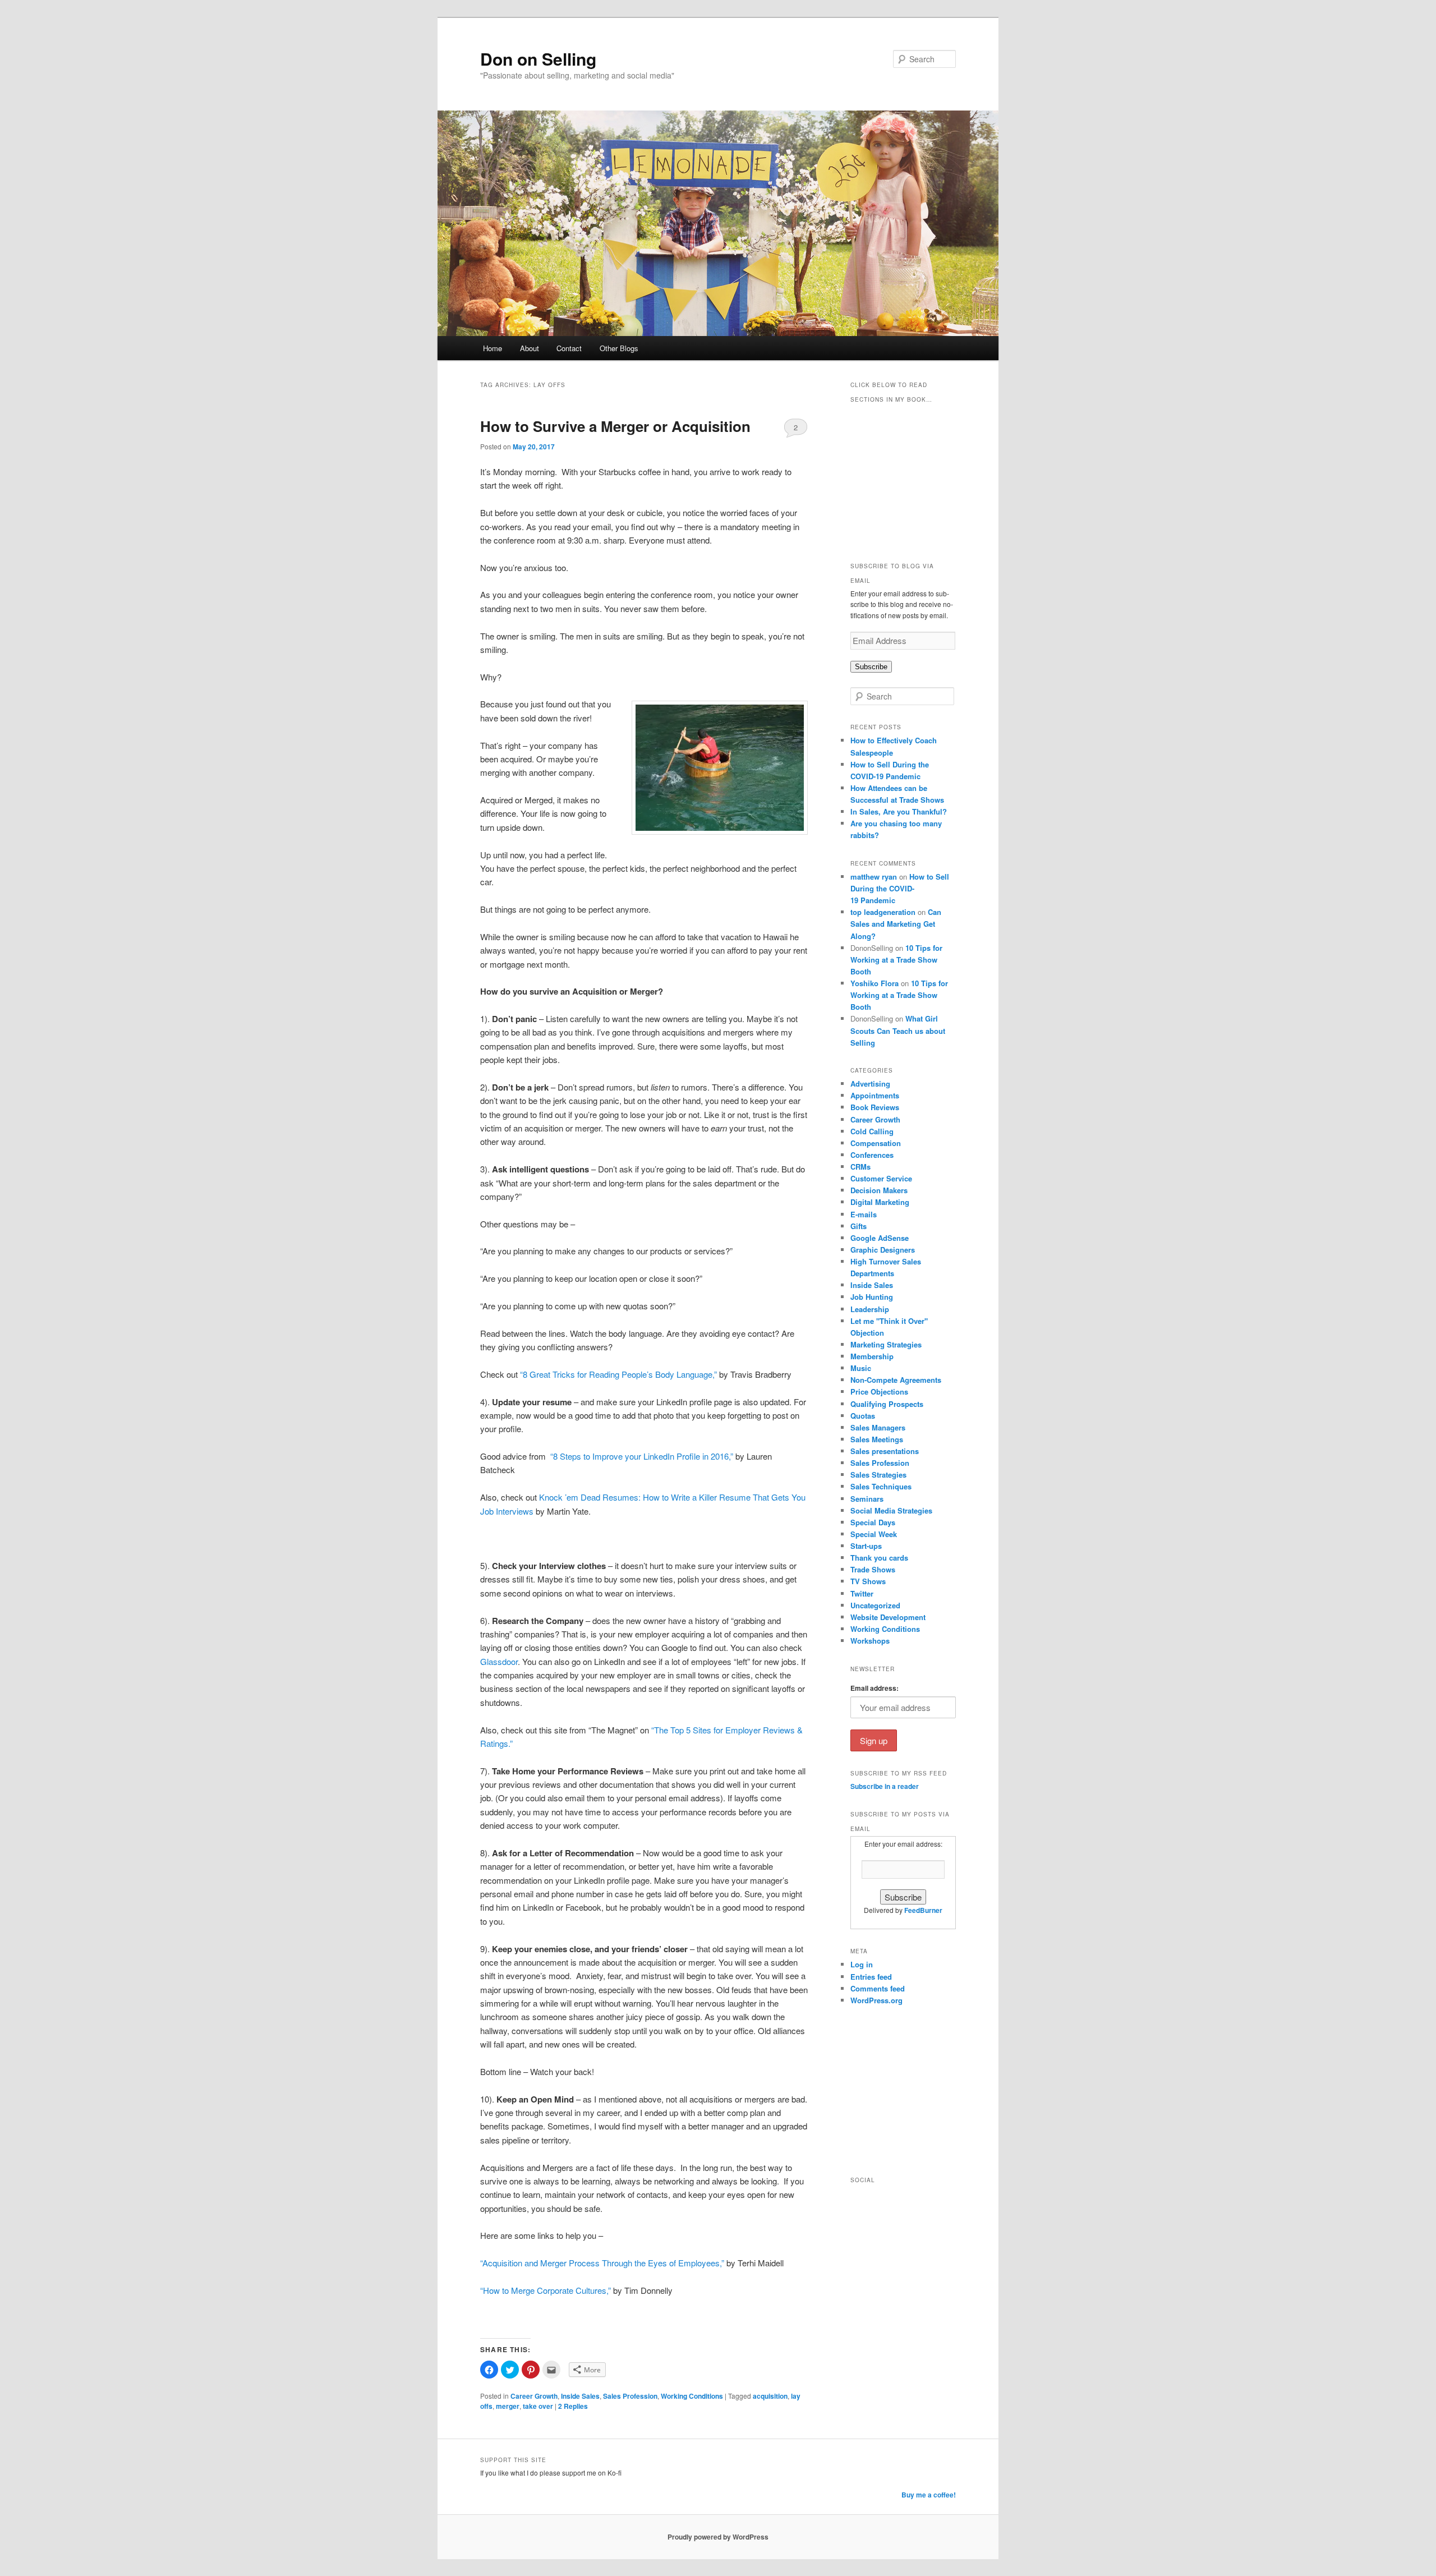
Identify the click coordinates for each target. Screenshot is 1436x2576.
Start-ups (866, 1546)
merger (508, 2406)
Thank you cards (879, 1558)
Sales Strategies (878, 1475)
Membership (872, 1356)
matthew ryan (874, 877)
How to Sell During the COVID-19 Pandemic (900, 888)
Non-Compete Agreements (896, 1380)
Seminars (867, 1499)
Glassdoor (499, 1661)
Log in (862, 1964)
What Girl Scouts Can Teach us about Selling (898, 1030)
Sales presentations (885, 1451)
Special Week (874, 1534)
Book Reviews (875, 1107)
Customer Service (881, 1178)
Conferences (872, 1155)
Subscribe (871, 667)
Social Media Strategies (891, 1510)
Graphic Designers (883, 1250)
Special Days (873, 1522)
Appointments (875, 1095)
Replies (573, 2406)
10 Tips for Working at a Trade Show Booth (896, 960)
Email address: (875, 1688)
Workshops (870, 1641)
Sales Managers (878, 1427)
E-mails (864, 1214)
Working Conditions (692, 2396)
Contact (569, 348)
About (530, 348)
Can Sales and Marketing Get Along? (896, 924)
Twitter (862, 1593)
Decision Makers (879, 1190)
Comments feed (878, 1988)
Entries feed (871, 1977)
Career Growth (534, 2396)
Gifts (859, 1226)
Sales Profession (630, 2396)
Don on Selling (538, 59)
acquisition (770, 2396)
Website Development (888, 1617)
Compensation (876, 1143)
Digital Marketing (880, 1202)
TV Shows (868, 1581)
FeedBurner (923, 1910)
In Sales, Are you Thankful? (899, 811)
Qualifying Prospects (887, 1404)
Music (861, 1368)
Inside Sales (580, 2396)
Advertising (870, 1084)
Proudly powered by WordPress (718, 2537)
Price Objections (879, 1392)
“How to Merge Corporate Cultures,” (546, 2290)
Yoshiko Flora (875, 983)
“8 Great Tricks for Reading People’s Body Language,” (618, 1374)
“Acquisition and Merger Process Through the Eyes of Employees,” (602, 2263)
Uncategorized (875, 1605)
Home (493, 348)
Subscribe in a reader (885, 1786)
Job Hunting (872, 1297)
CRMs (860, 1167)
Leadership (870, 1309)
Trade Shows (873, 1569)
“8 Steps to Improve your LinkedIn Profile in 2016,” (642, 1456)
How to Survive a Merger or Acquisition (615, 426)
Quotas (863, 1416)
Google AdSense (880, 1238)
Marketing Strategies (886, 1344)
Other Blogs (619, 348)
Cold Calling (872, 1131)
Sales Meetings (877, 1439)
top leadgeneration (883, 912)
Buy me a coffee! (929, 2495)
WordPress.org (876, 2000)
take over (538, 2406)
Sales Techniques (881, 1486)
